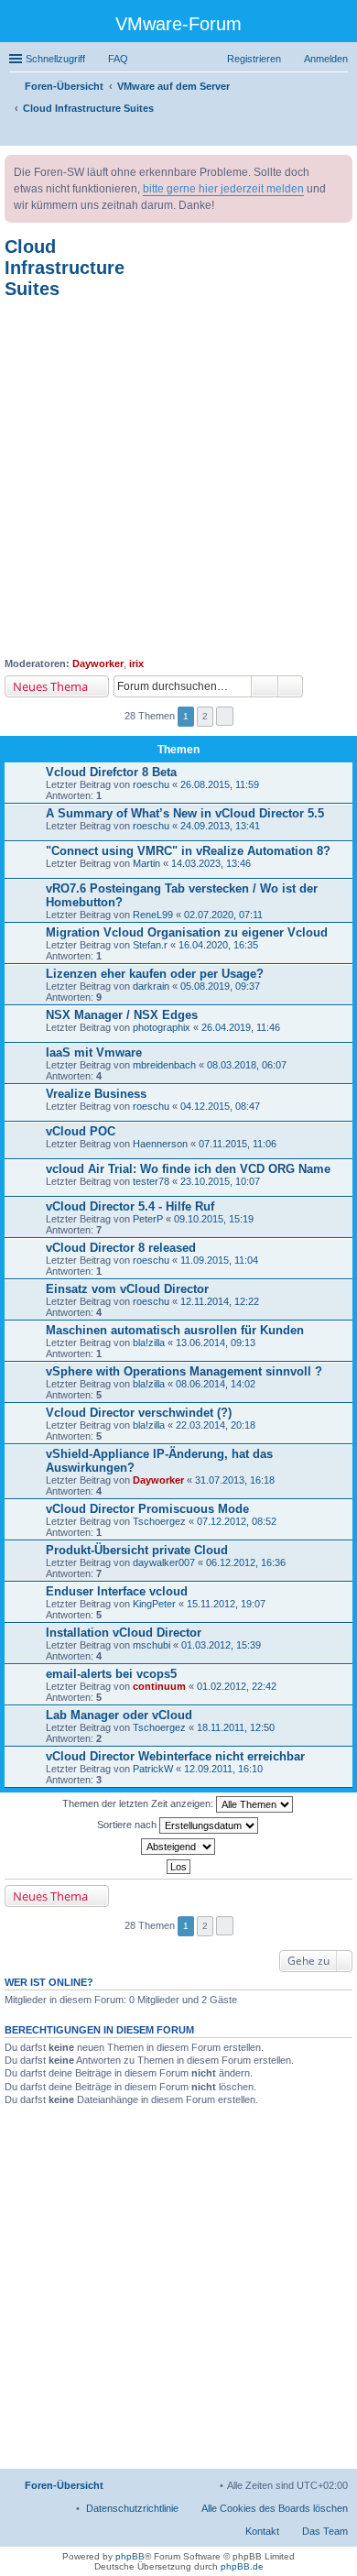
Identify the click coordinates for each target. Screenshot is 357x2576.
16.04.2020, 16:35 (218, 945)
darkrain (151, 986)
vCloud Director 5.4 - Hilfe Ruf (130, 1206)
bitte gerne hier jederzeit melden (223, 189)
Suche (265, 686)
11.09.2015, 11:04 (219, 1260)
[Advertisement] (178, 478)
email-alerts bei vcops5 (111, 1674)
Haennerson (160, 1144)
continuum (159, 1686)
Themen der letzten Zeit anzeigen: (139, 1803)
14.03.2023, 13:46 (211, 863)
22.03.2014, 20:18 (216, 1425)
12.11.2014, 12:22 (220, 1301)
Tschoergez (159, 1521)
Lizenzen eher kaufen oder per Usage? (155, 974)
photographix (162, 1027)
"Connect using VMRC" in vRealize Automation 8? (188, 851)
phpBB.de (242, 2566)
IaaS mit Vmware (94, 1052)
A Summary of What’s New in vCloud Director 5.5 (185, 813)
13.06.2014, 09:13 (216, 1343)
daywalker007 (164, 1562)
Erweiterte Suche (291, 686)
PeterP (148, 1219)
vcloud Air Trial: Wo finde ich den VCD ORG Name (188, 1169)
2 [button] (205, 716)
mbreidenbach (164, 1065)
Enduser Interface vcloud (117, 1591)
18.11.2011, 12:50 (236, 1727)
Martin (146, 863)
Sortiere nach (128, 1825)
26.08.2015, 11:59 (220, 784)
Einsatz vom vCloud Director (127, 1289)
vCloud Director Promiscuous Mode (147, 1509)
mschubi (151, 1645)
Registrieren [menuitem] (254, 59)
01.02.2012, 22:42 (237, 1686)
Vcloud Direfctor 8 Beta (111, 772)
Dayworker (98, 663)
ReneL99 (153, 915)
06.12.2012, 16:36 (246, 1562)
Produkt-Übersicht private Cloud (137, 1550)
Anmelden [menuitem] (326, 59)
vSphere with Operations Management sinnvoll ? (184, 1371)
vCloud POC (81, 1131)
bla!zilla (149, 1343)
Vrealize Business (96, 1094)
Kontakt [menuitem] (262, 2531)
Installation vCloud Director (124, 1633)
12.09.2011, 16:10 (223, 1769)
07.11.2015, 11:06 (238, 1144)
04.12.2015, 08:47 (220, 1106)
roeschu (151, 784)
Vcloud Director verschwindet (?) (139, 1413)
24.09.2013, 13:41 (220, 826)
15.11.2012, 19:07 (226, 1604)
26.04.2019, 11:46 (241, 1027)
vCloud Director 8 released (121, 1248)
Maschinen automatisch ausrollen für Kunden (175, 1330)
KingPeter (154, 1604)
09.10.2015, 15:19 (214, 1219)
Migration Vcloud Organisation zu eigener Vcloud (187, 932)
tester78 (151, 1181)
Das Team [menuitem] (325, 2531)
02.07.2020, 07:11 (223, 915)
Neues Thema (50, 686)
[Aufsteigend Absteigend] (178, 1847)
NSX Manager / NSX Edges (122, 1015)
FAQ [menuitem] (118, 59)
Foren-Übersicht (64, 2485)
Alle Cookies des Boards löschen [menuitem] (275, 2508)
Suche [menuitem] (342, 134)
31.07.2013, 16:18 (235, 1480)
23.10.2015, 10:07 (220, 1181)
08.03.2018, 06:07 (247, 1065)
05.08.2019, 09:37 (220, 986)
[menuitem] (132, 2508)
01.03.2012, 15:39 (221, 1645)
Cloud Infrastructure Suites (65, 268)
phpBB (130, 2556)
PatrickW (153, 1769)
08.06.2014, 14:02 (216, 1384)
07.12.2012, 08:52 (237, 1521)
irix (136, 663)
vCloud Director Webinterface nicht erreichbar (175, 1756)
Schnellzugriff (55, 59)
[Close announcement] (338, 170)
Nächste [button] (225, 716)
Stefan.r (150, 945)
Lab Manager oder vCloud (119, 1715)
